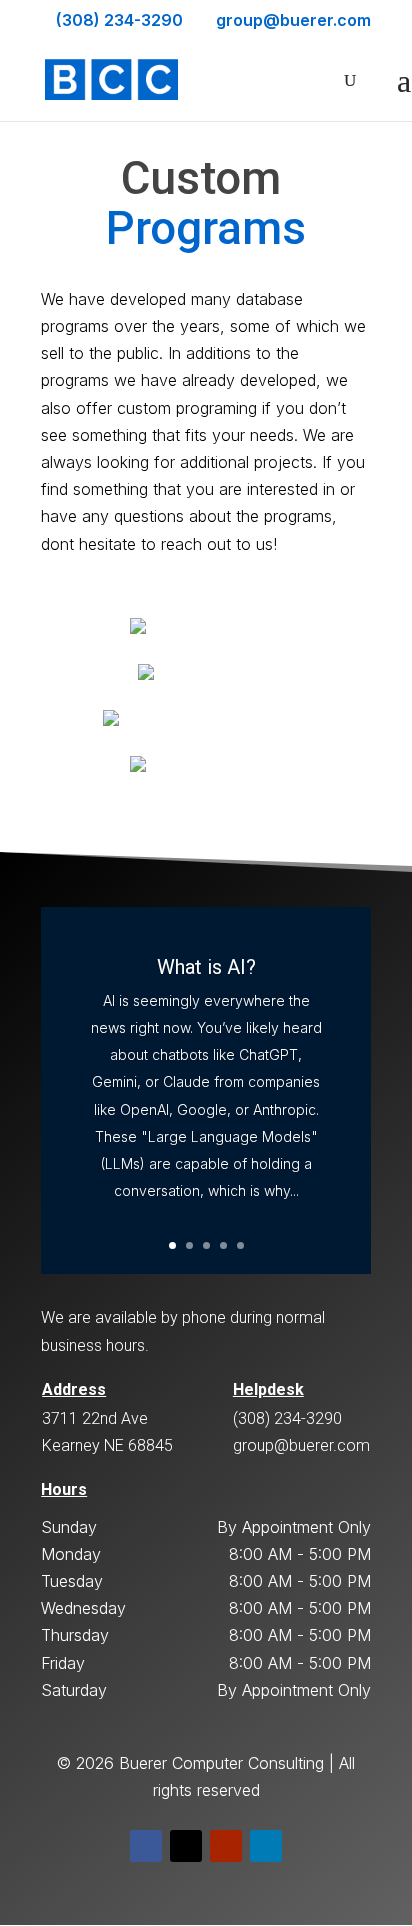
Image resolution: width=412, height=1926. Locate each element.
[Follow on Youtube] (226, 1846)
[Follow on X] (186, 1846)
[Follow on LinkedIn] (266, 1846)
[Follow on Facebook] (146, 1846)
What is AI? (206, 967)
